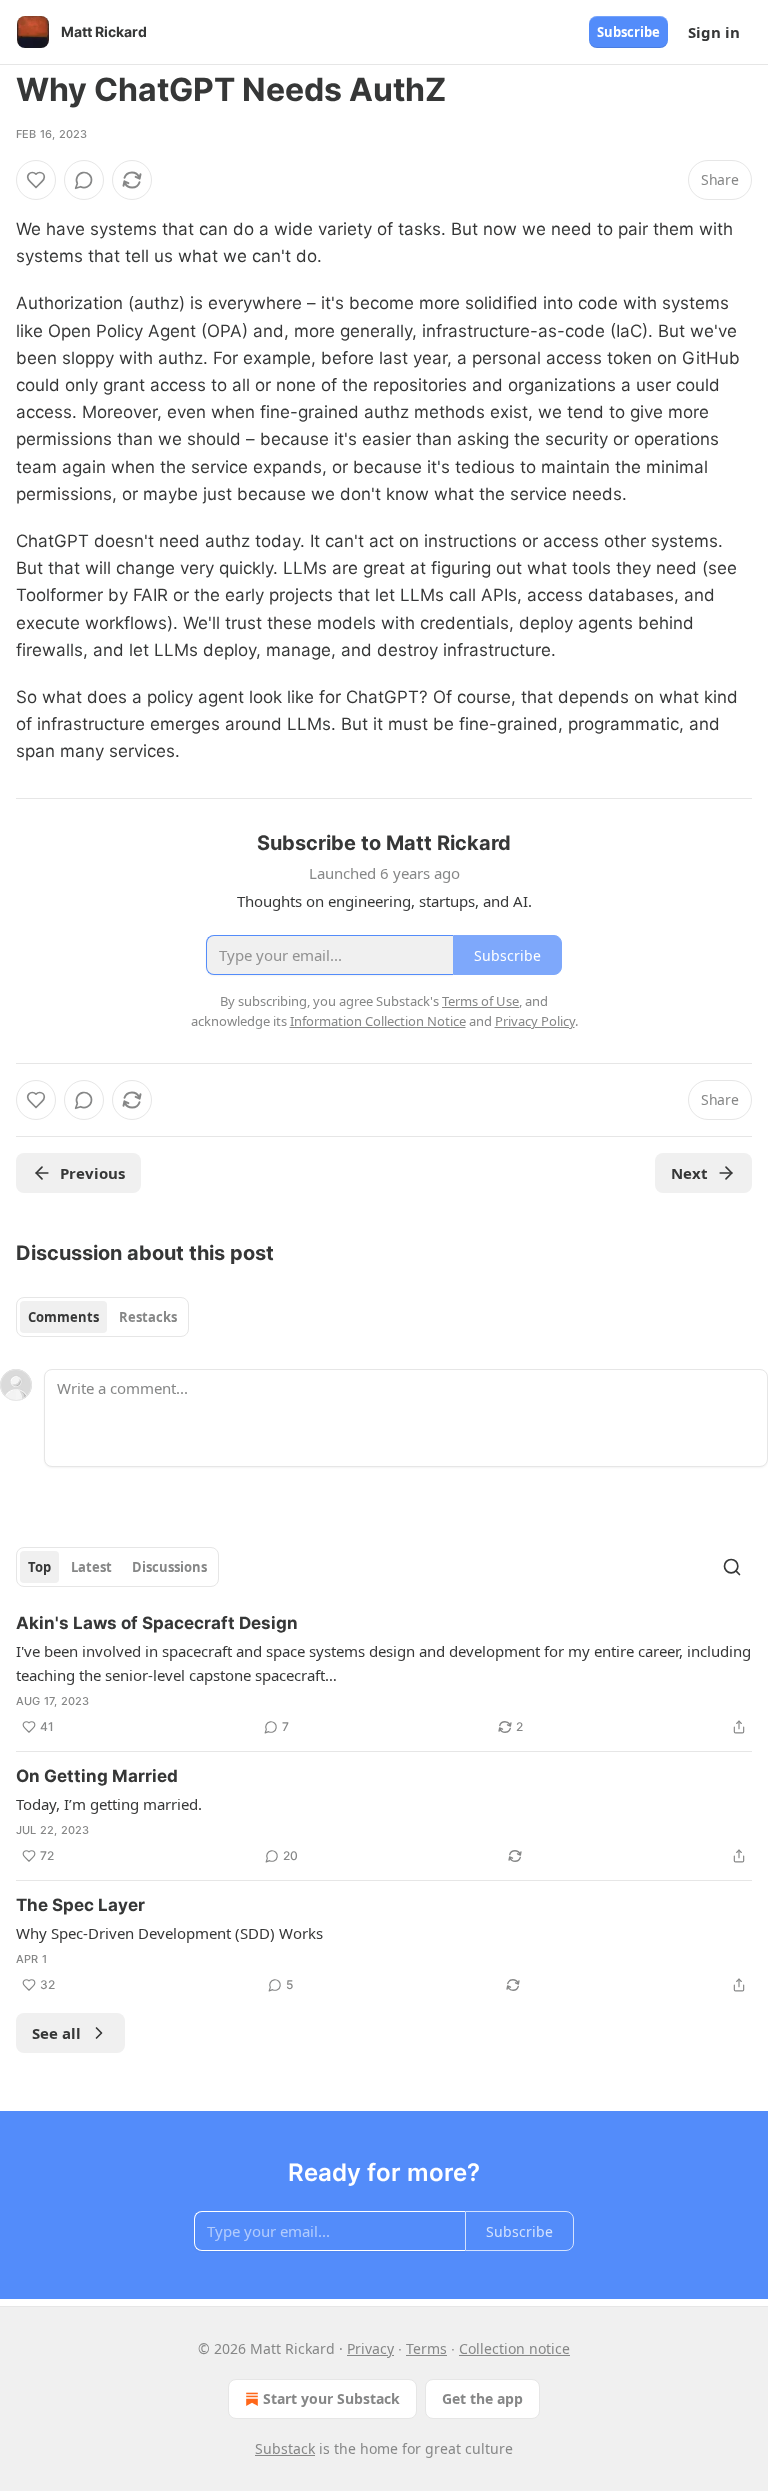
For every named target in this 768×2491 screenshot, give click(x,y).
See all (56, 2033)
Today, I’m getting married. (109, 1804)
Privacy (370, 2348)
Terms (426, 2348)
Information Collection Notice (378, 1021)
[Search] (732, 1567)
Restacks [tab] (148, 1317)
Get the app (482, 2398)
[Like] (36, 180)
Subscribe (628, 32)
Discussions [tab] (169, 1567)
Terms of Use (480, 1001)
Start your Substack (331, 2398)
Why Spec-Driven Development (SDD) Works (169, 1933)
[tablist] (102, 1317)
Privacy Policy (535, 1021)
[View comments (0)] (84, 180)
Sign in (714, 32)
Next (689, 1173)
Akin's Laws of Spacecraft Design (157, 1623)
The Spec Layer (80, 1905)
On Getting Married (97, 1776)
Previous (92, 1173)
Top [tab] (39, 1567)
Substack (285, 2448)
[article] (384, 1675)
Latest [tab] (91, 1567)
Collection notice (514, 2348)
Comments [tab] (63, 1317)
